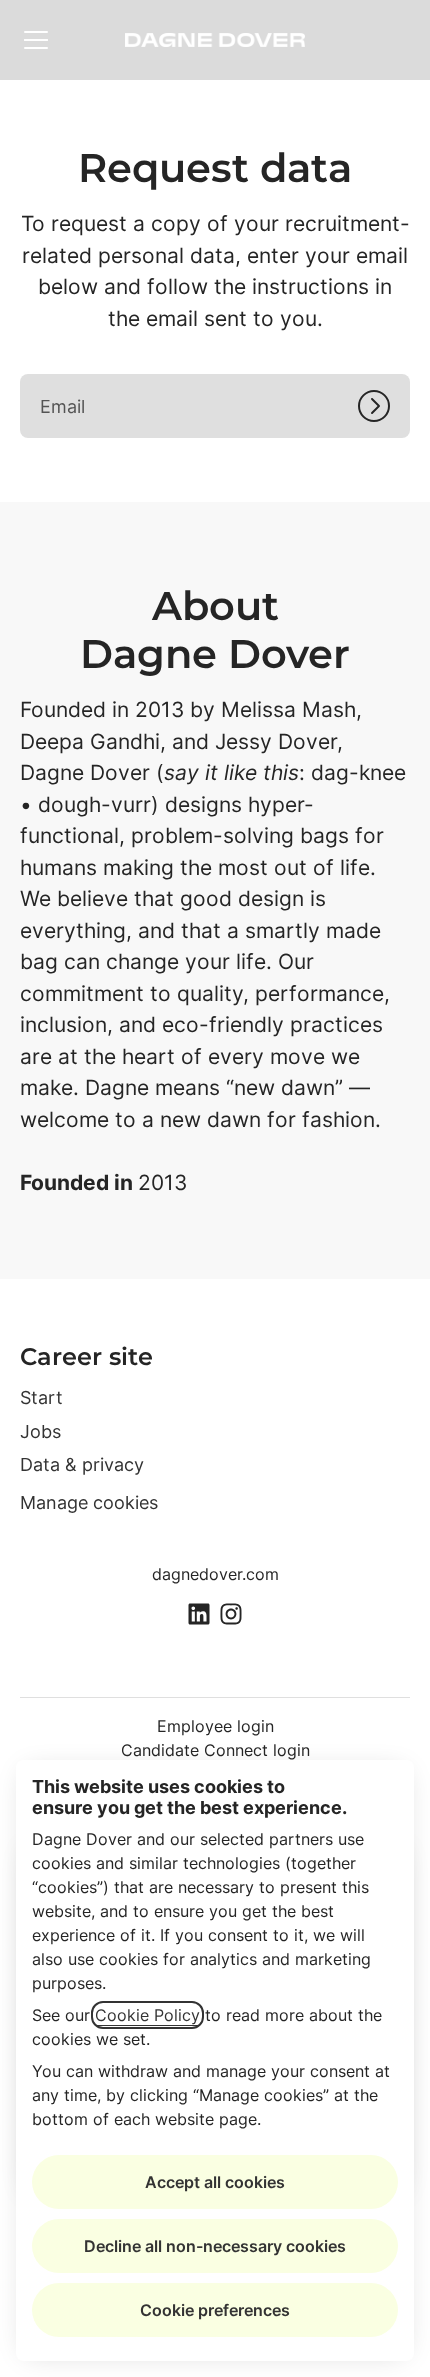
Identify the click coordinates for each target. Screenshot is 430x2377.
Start (41, 1397)
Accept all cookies (215, 2182)
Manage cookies (89, 1502)
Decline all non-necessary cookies (215, 2246)
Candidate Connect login (215, 1750)
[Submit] (384, 406)
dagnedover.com (215, 1574)
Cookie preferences (215, 2310)
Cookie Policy (147, 2015)
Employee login (215, 1726)
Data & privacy (82, 1464)
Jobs (40, 1431)
